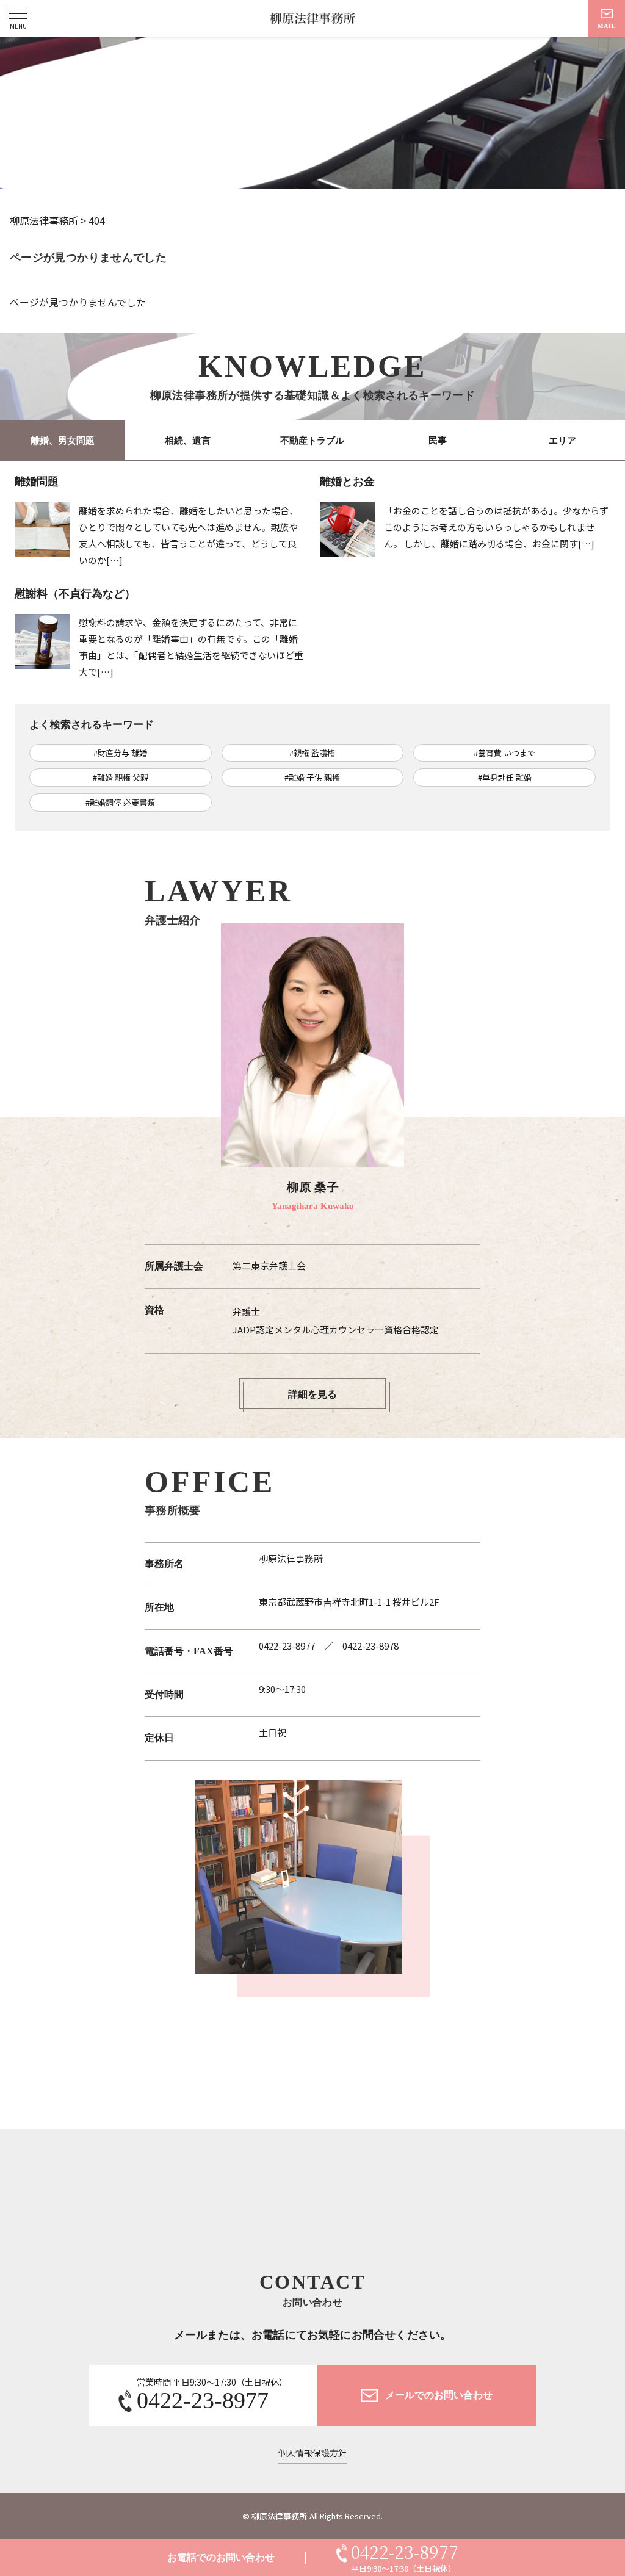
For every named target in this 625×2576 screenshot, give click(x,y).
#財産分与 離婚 (120, 753)
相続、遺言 (188, 441)
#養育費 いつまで (504, 753)
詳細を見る (312, 1394)
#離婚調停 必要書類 (120, 802)
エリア (562, 441)
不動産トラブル (312, 441)
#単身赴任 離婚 (505, 777)
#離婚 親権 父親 (121, 777)
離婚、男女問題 (63, 441)
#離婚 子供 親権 (312, 777)
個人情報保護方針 (312, 2453)
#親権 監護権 (312, 753)
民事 (438, 441)
